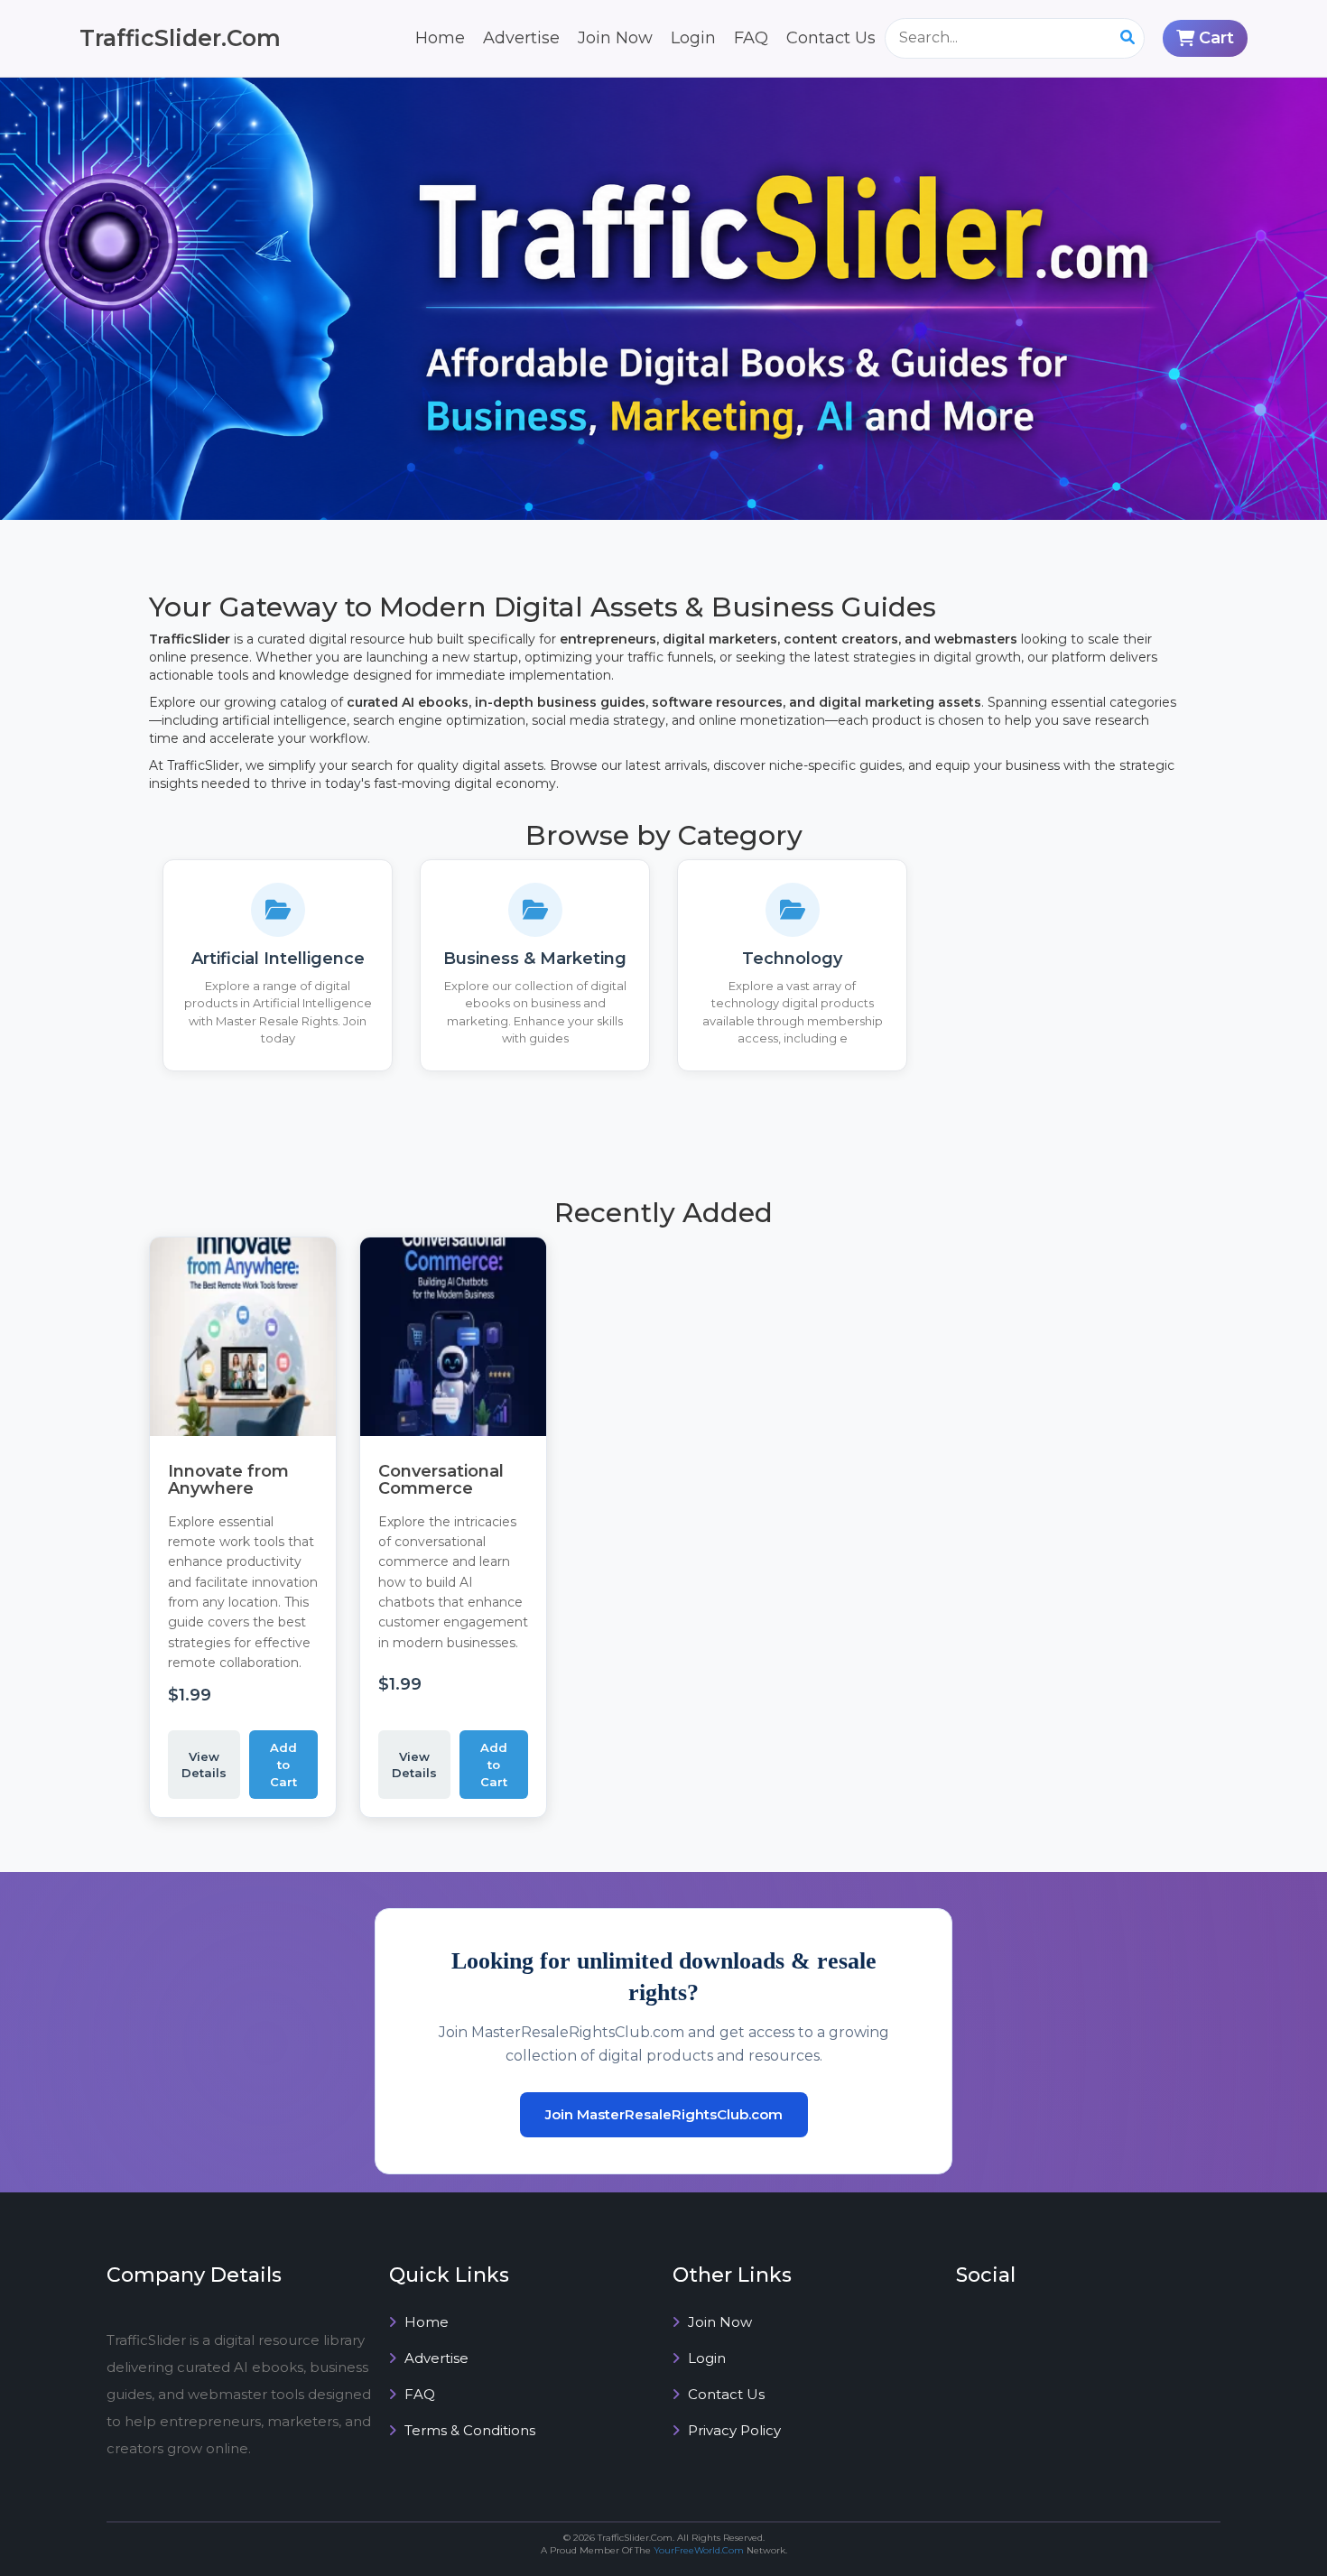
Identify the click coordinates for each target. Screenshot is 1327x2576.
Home (440, 38)
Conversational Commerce (441, 1480)
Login (693, 38)
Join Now (615, 38)
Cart (1216, 38)
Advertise (521, 38)
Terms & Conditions (468, 2430)
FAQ (751, 38)
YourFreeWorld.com (699, 2550)
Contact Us (831, 38)
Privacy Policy (733, 2430)
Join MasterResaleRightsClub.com (664, 2114)
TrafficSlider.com (180, 38)
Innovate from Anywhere (228, 1480)
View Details (204, 1765)
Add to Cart (283, 1764)
